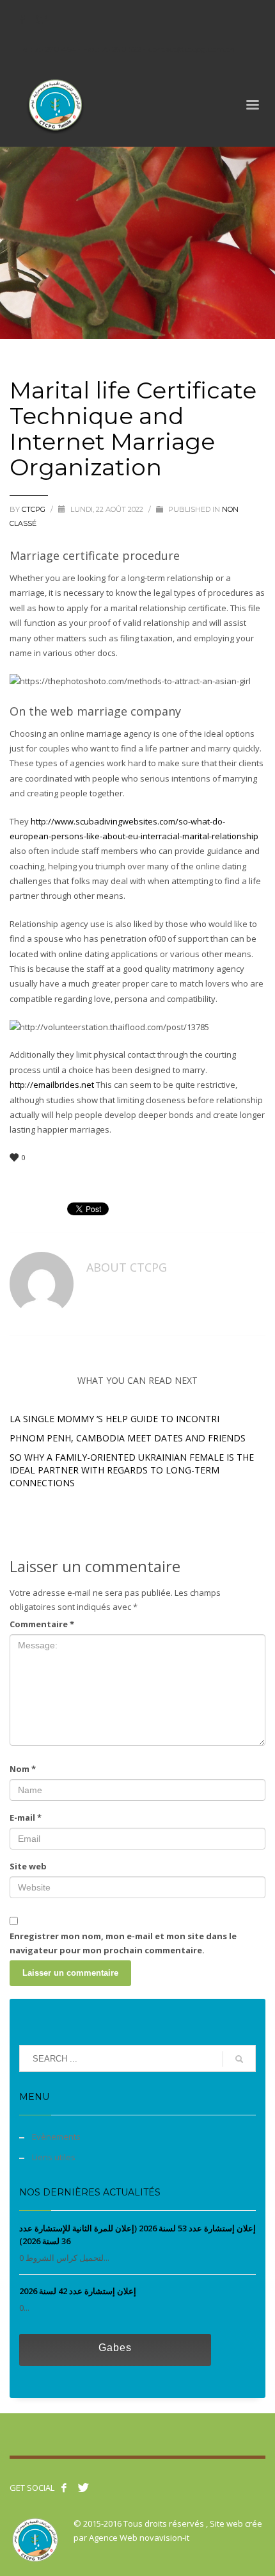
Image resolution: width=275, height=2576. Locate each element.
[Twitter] (42, 19)
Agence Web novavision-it (139, 2538)
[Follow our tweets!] (83, 2488)
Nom (23, 1769)
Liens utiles (54, 2157)
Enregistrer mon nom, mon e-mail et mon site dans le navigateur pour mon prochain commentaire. (123, 1943)
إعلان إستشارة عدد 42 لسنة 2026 (78, 2291)
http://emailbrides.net (52, 1085)
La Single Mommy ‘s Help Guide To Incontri (114, 1419)
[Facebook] (22, 19)
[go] (239, 2059)
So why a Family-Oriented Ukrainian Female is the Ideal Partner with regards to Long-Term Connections (132, 1470)
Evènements (56, 2137)
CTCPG (35, 509)
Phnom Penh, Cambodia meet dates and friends (128, 1438)
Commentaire (42, 1624)
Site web (28, 1866)
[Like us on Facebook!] (64, 2488)
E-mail (26, 1817)
